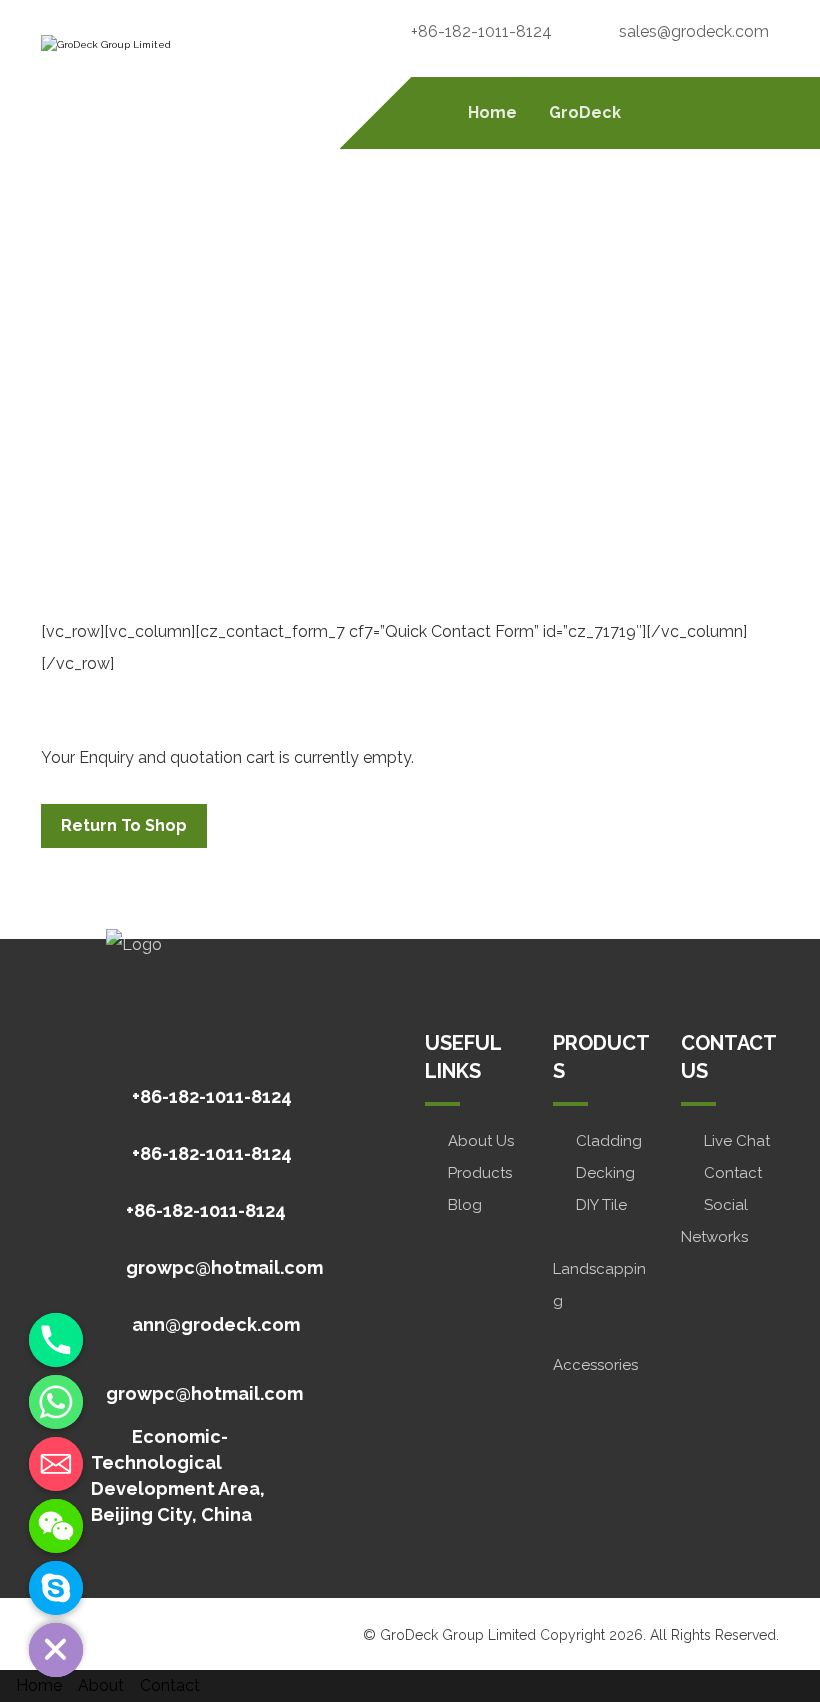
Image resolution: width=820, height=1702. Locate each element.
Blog (465, 1205)
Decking (605, 1173)
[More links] (665, 113)
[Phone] (56, 1340)
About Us (481, 1141)
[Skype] (56, 1588)
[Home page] (310, 402)
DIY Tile (601, 1205)
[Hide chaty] (56, 1650)
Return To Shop (124, 825)
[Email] (56, 1464)
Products (480, 1173)
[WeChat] (56, 1526)
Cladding (609, 1141)
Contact (733, 1173)
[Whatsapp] (56, 1402)
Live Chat (737, 1141)
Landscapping (599, 1285)
